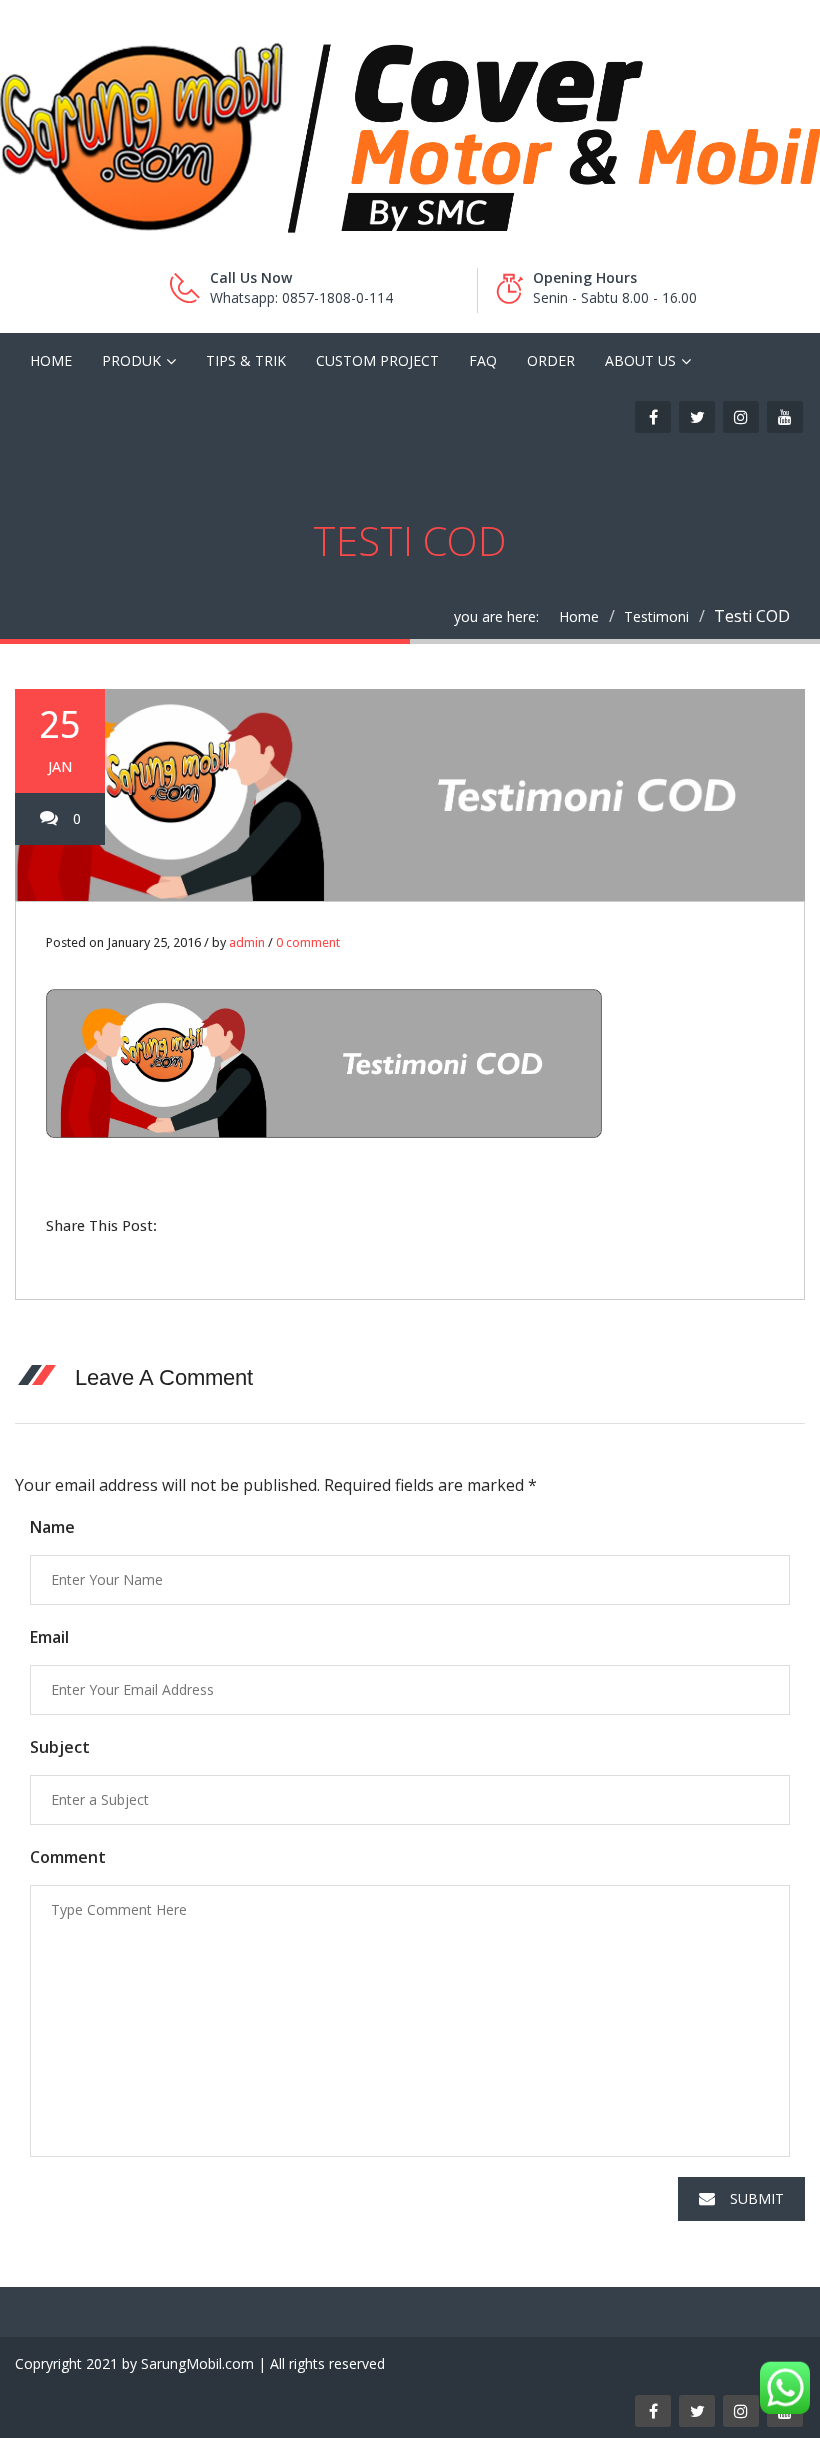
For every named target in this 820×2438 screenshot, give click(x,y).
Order (551, 360)
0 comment (308, 942)
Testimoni (656, 616)
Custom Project (377, 360)
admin (247, 942)
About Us (640, 360)
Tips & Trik (246, 360)
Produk (131, 360)
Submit (757, 2198)
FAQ (483, 360)
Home (51, 360)
